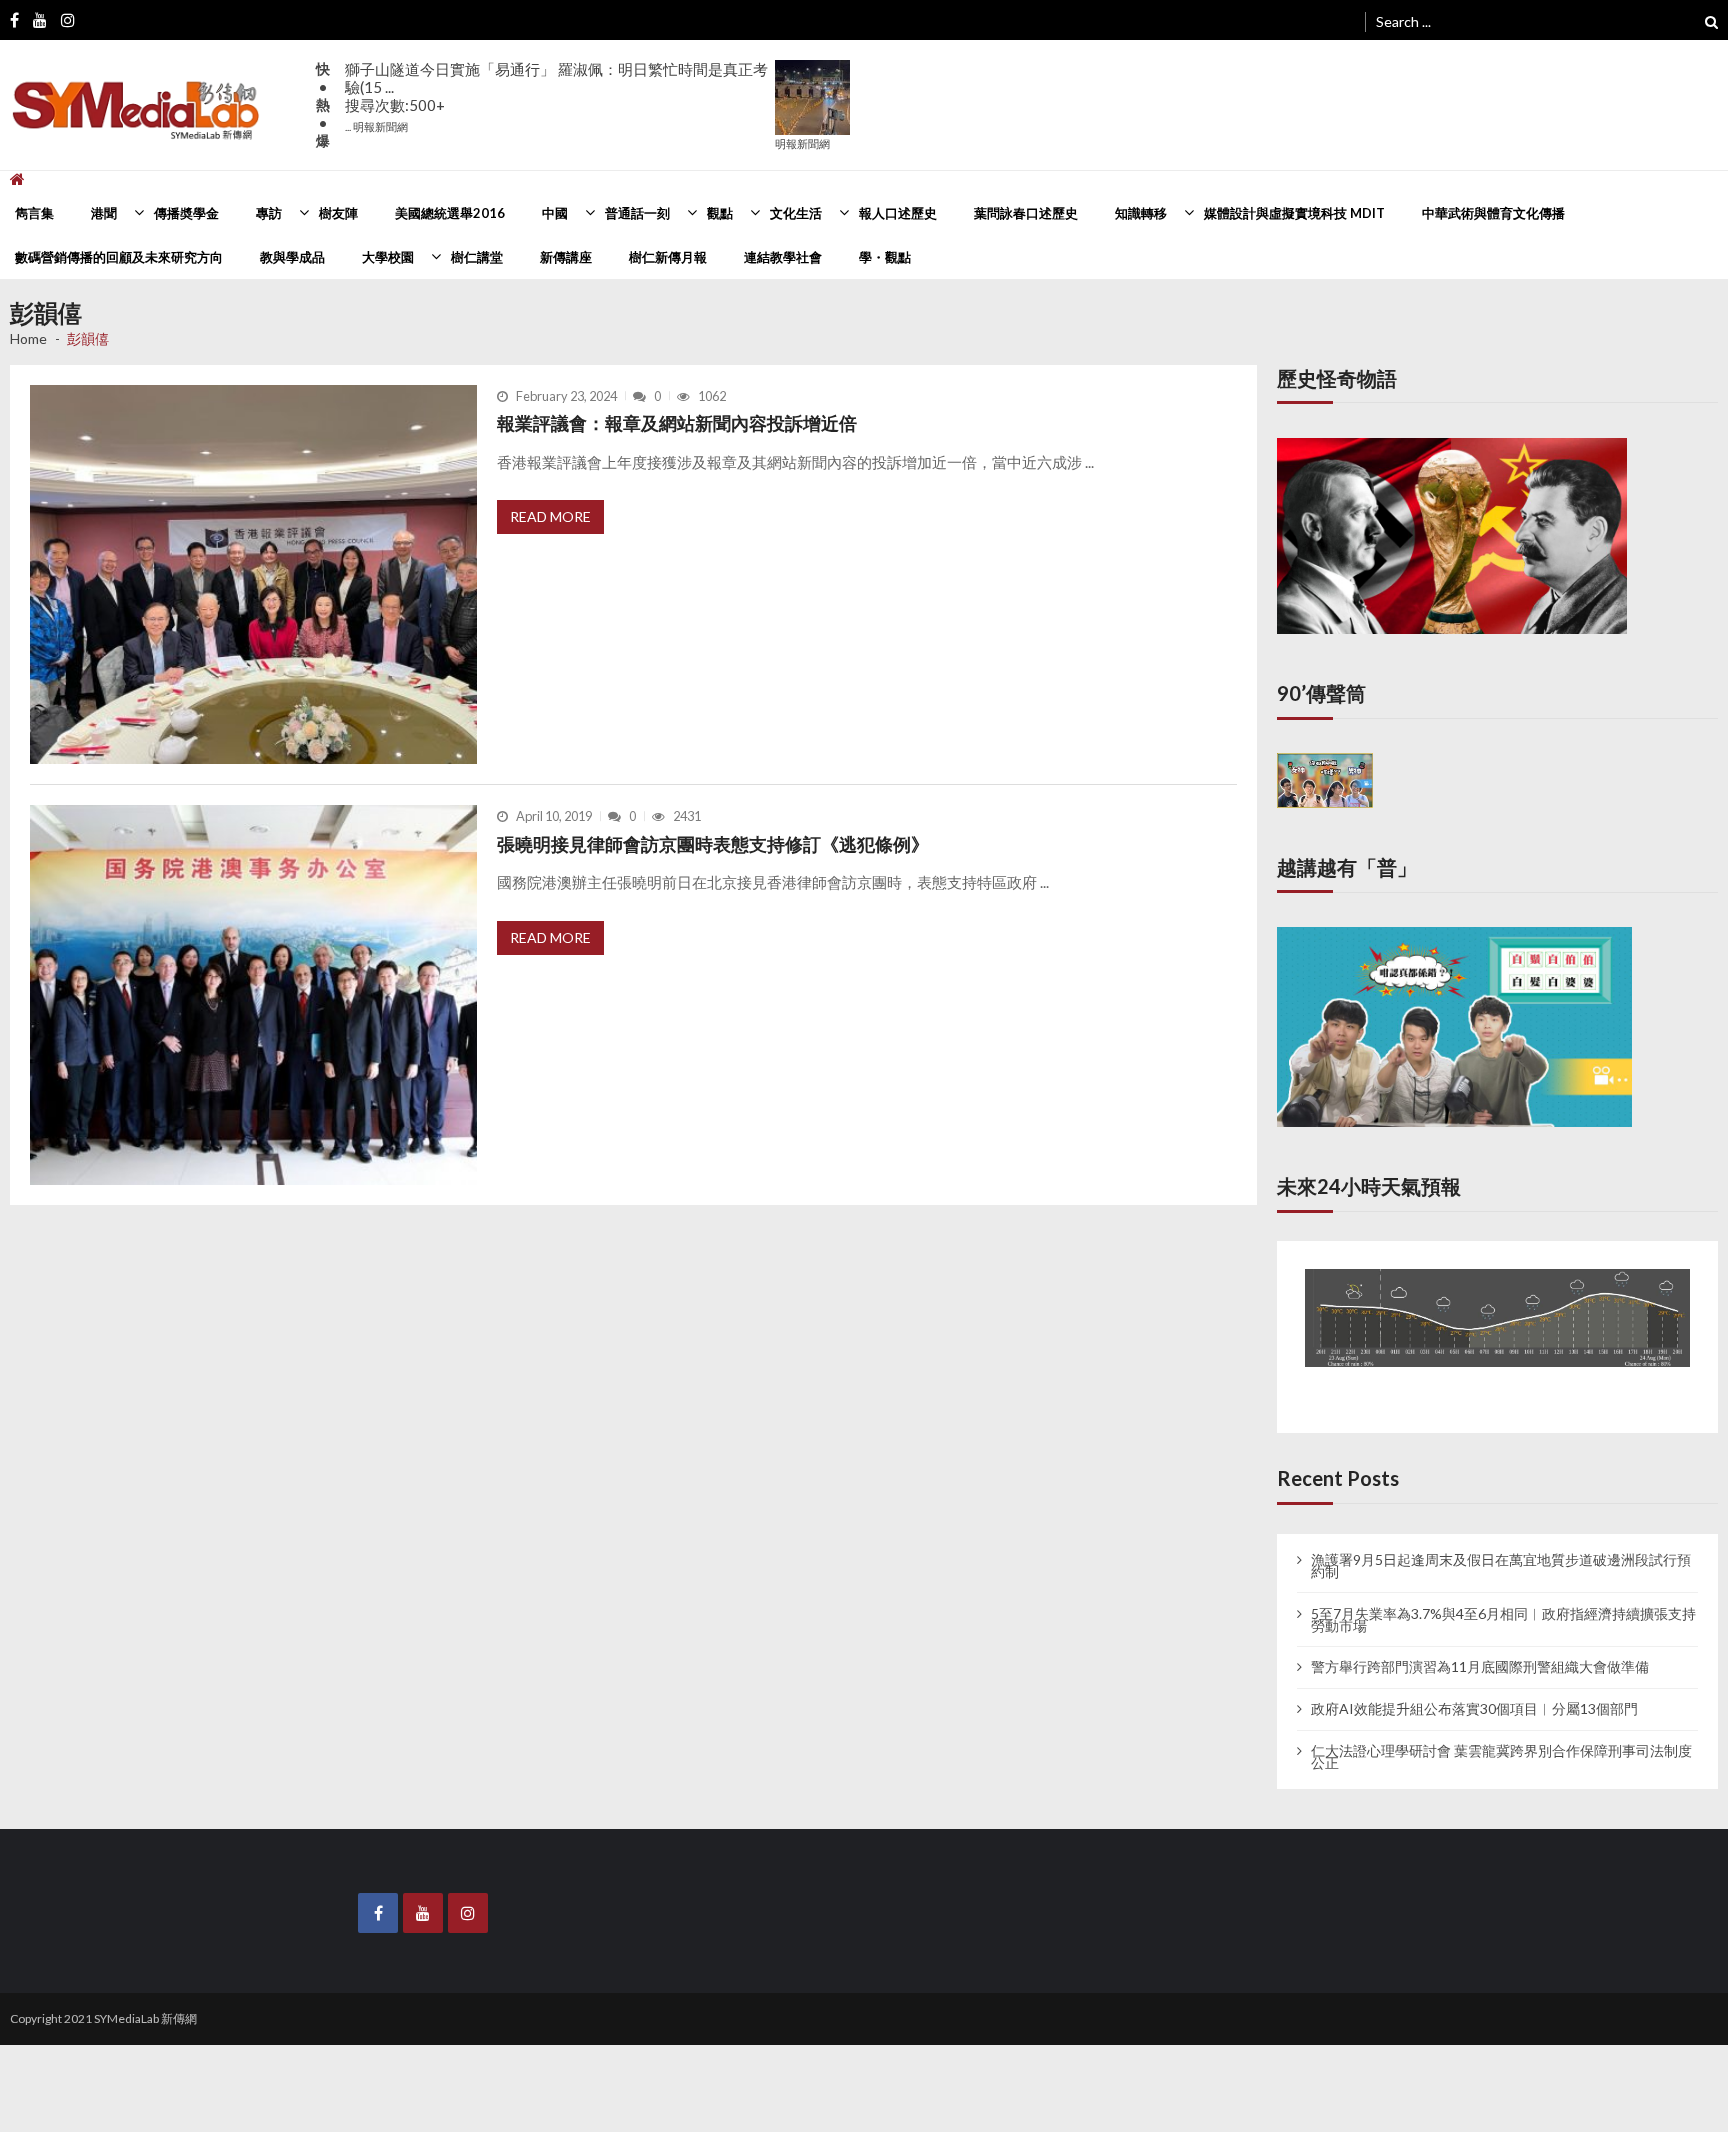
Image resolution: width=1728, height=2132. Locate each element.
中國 (555, 213)
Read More (550, 516)
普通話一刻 (637, 213)
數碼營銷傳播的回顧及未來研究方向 (119, 257)
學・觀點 (885, 257)
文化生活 (796, 213)
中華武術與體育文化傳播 (1493, 213)
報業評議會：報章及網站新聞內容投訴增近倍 (677, 423)
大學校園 (388, 257)
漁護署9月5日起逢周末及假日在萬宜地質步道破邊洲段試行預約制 (1501, 1547)
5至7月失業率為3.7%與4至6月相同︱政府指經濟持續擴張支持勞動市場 (1503, 1601)
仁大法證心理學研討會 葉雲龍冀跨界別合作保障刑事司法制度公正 (1501, 1738)
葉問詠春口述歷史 (1026, 213)
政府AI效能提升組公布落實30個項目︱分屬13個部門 (1474, 1690)
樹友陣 (338, 213)
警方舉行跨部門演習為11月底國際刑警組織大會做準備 (1480, 1649)
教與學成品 (292, 257)
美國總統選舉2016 (450, 213)
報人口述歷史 (898, 213)
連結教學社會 (783, 257)
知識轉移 (1141, 213)
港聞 (104, 213)
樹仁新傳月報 (668, 257)
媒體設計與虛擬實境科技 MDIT (1294, 213)
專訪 (269, 213)
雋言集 (34, 213)
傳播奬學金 (186, 213)
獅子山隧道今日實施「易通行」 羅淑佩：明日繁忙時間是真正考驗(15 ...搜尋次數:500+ (556, 96)
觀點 (720, 213)
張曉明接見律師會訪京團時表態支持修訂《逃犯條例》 (713, 844)
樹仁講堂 (477, 257)
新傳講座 (566, 257)
